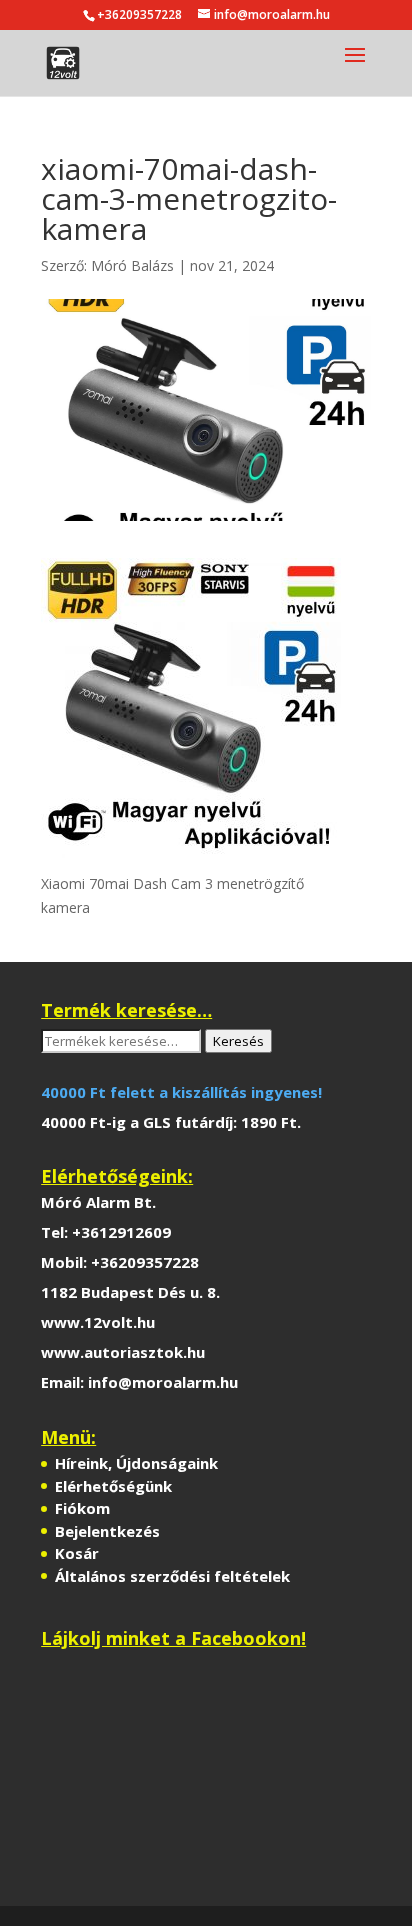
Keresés (238, 1041)
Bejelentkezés (107, 1531)
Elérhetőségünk (113, 1486)
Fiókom (82, 1508)
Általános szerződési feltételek (172, 1576)
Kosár (77, 1553)
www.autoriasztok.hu (123, 1352)
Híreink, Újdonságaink (136, 1463)
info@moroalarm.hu (163, 1382)
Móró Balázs (132, 265)
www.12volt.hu (98, 1322)
